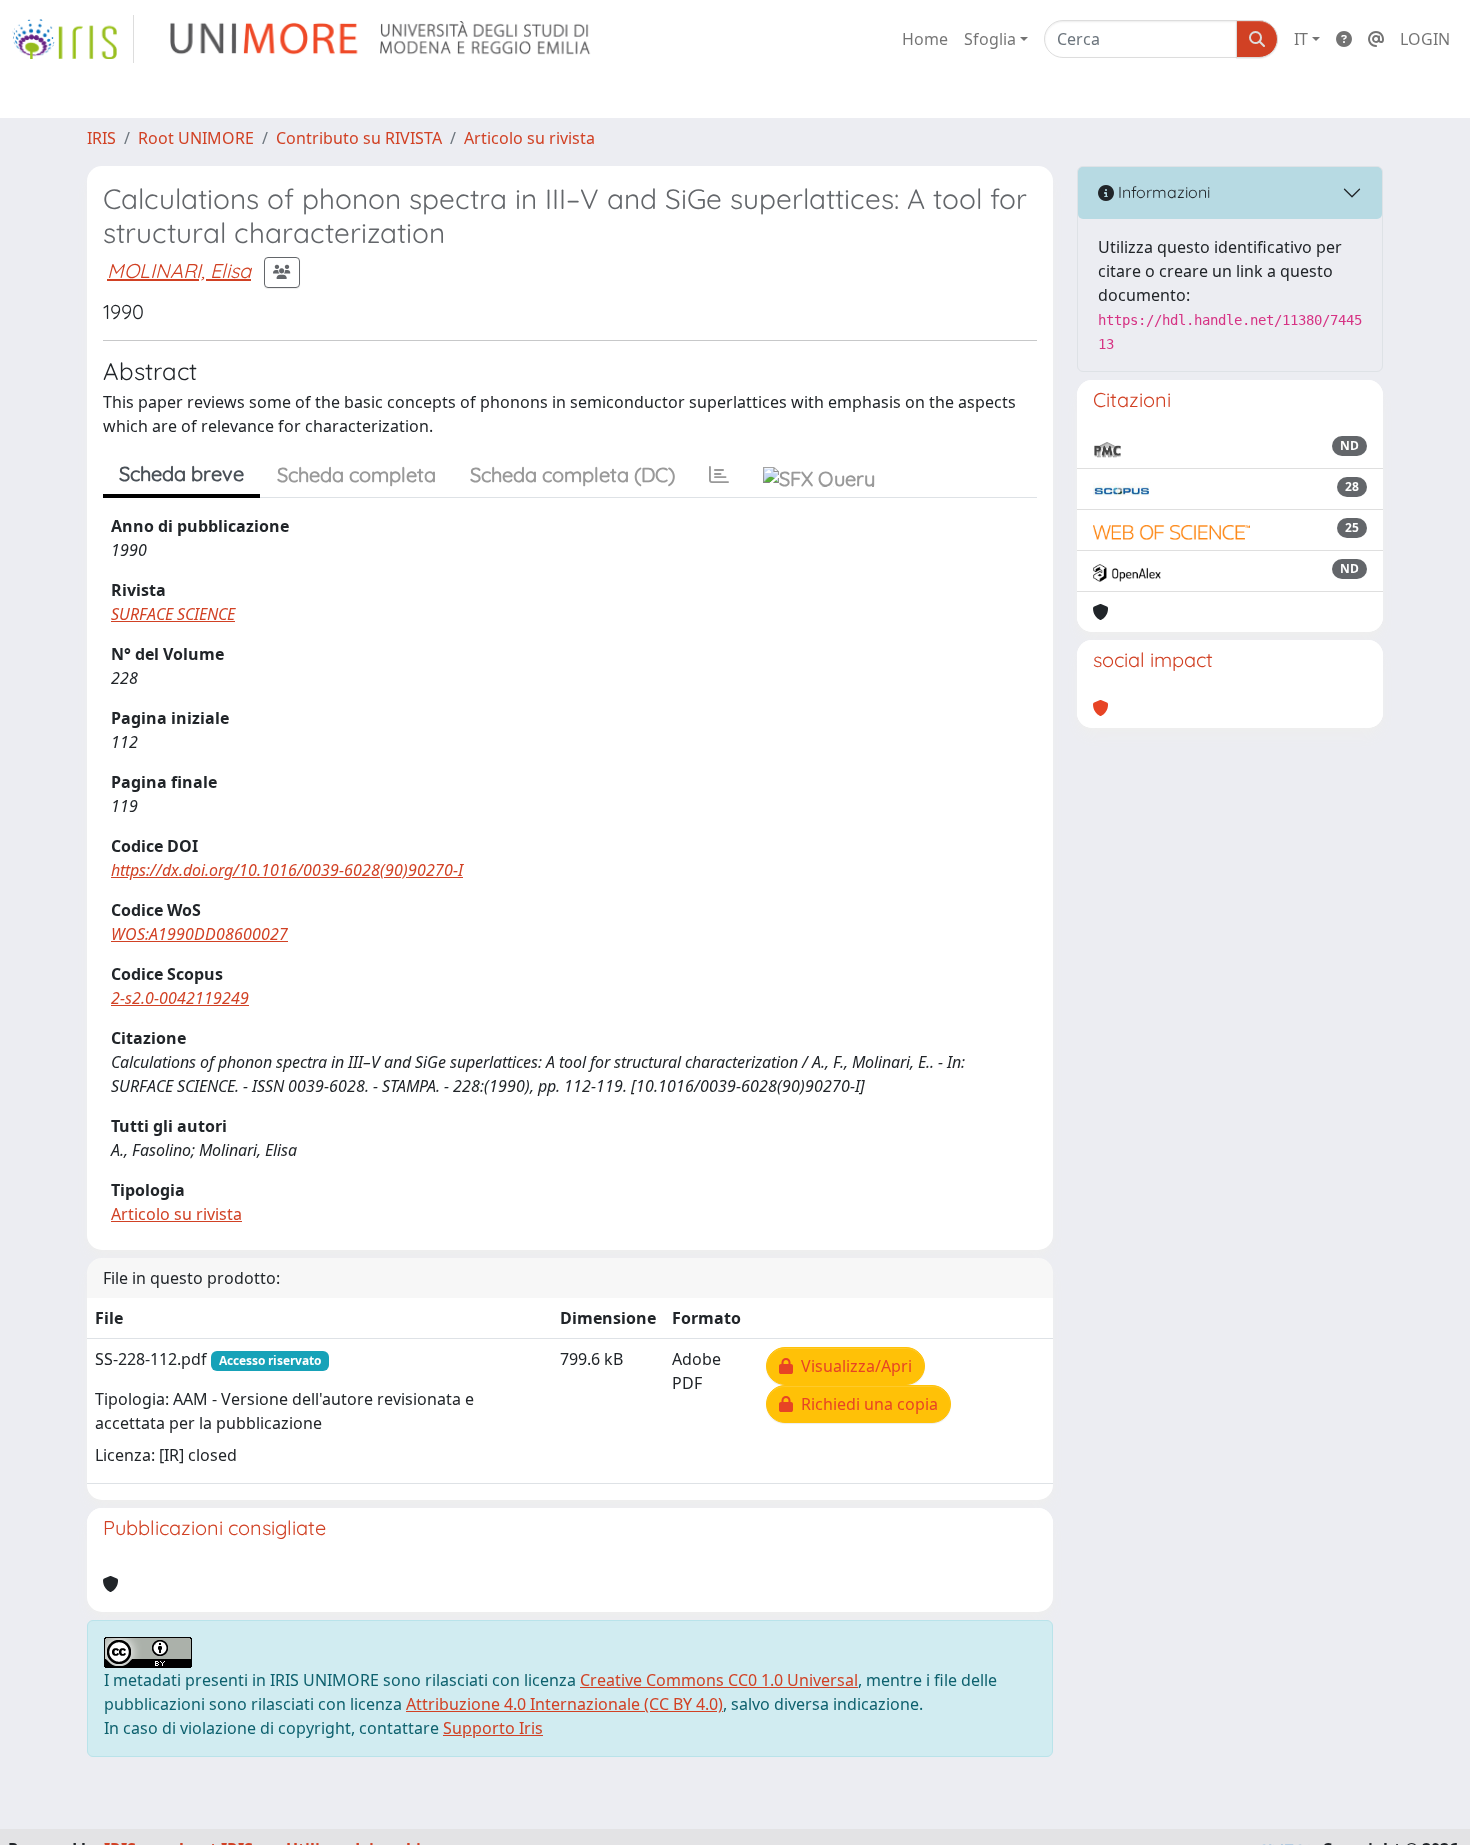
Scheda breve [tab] (181, 473)
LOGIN (1425, 39)
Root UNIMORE (196, 138)
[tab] (719, 475)
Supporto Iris (493, 1728)
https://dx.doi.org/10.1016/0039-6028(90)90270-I (287, 870)
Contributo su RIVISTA (359, 138)
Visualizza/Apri (852, 1366)
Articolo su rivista (529, 138)
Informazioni (1162, 192)
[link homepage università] (381, 39)
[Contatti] (1376, 39)
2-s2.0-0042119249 (180, 998)
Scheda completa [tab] (356, 474)
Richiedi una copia (865, 1404)
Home (925, 39)
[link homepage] (73, 39)
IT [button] (1301, 39)
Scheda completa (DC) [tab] (572, 474)
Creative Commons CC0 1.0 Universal (719, 1680)
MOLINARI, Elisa (179, 270)
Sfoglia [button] (990, 39)
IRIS (101, 138)
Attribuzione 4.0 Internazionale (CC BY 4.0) (564, 1704)
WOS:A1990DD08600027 (199, 934)
